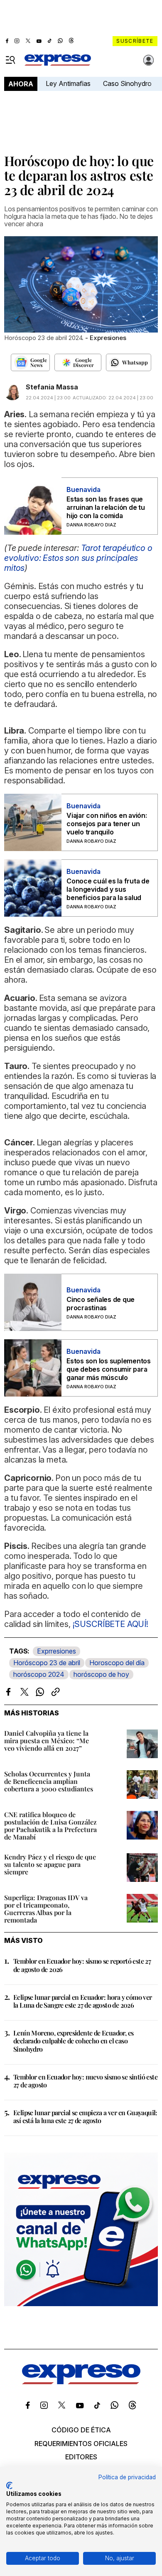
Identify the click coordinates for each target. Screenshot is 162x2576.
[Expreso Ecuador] (81, 2382)
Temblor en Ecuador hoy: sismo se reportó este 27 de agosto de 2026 (82, 1965)
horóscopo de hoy (101, 1674)
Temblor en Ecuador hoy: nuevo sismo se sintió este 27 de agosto (85, 2081)
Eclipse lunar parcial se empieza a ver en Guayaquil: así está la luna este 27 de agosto (85, 2116)
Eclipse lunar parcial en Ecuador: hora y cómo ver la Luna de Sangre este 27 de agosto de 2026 (83, 2001)
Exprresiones (56, 1651)
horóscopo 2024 (39, 1674)
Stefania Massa (52, 387)
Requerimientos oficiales (81, 2444)
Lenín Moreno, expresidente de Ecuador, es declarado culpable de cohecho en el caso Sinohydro (73, 2041)
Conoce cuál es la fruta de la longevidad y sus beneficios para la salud (108, 889)
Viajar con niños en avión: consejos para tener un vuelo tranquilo (107, 824)
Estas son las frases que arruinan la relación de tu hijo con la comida (106, 507)
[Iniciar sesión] (149, 60)
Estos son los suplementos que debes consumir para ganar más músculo (109, 1369)
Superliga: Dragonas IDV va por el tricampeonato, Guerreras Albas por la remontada (46, 1909)
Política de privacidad (127, 2477)
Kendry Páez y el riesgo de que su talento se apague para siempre (50, 1864)
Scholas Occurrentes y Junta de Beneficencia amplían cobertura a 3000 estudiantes (49, 1781)
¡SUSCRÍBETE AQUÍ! (110, 1624)
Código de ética (81, 2430)
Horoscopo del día (117, 1663)
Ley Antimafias (68, 83)
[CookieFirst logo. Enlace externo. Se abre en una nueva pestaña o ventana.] (9, 2485)
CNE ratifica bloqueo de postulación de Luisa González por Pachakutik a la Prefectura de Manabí (50, 1826)
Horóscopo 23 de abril (47, 1663)
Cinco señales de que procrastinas (101, 1304)
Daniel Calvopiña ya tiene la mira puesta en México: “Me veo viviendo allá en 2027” (47, 1741)
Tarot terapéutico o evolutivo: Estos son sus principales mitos (78, 558)
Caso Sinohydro (127, 83)
